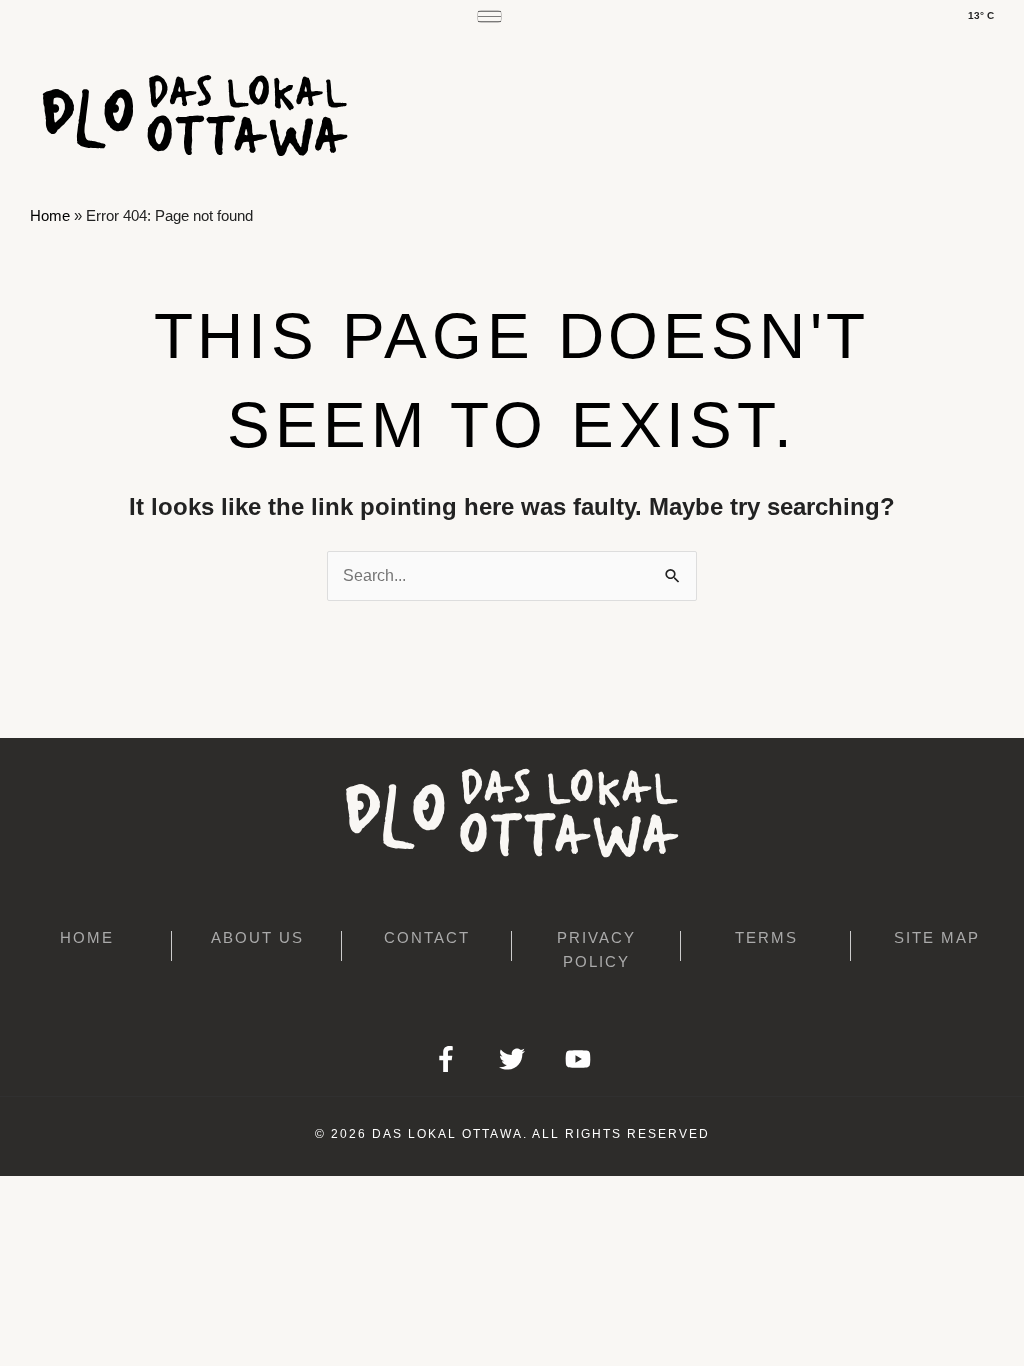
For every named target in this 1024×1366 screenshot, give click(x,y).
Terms (766, 937)
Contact (427, 937)
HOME (87, 937)
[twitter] (512, 1059)
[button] (36, 35)
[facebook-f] (446, 1059)
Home (50, 215)
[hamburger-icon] (489, 16)
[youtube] (578, 1059)
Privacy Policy (596, 949)
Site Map (937, 937)
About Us (257, 937)
